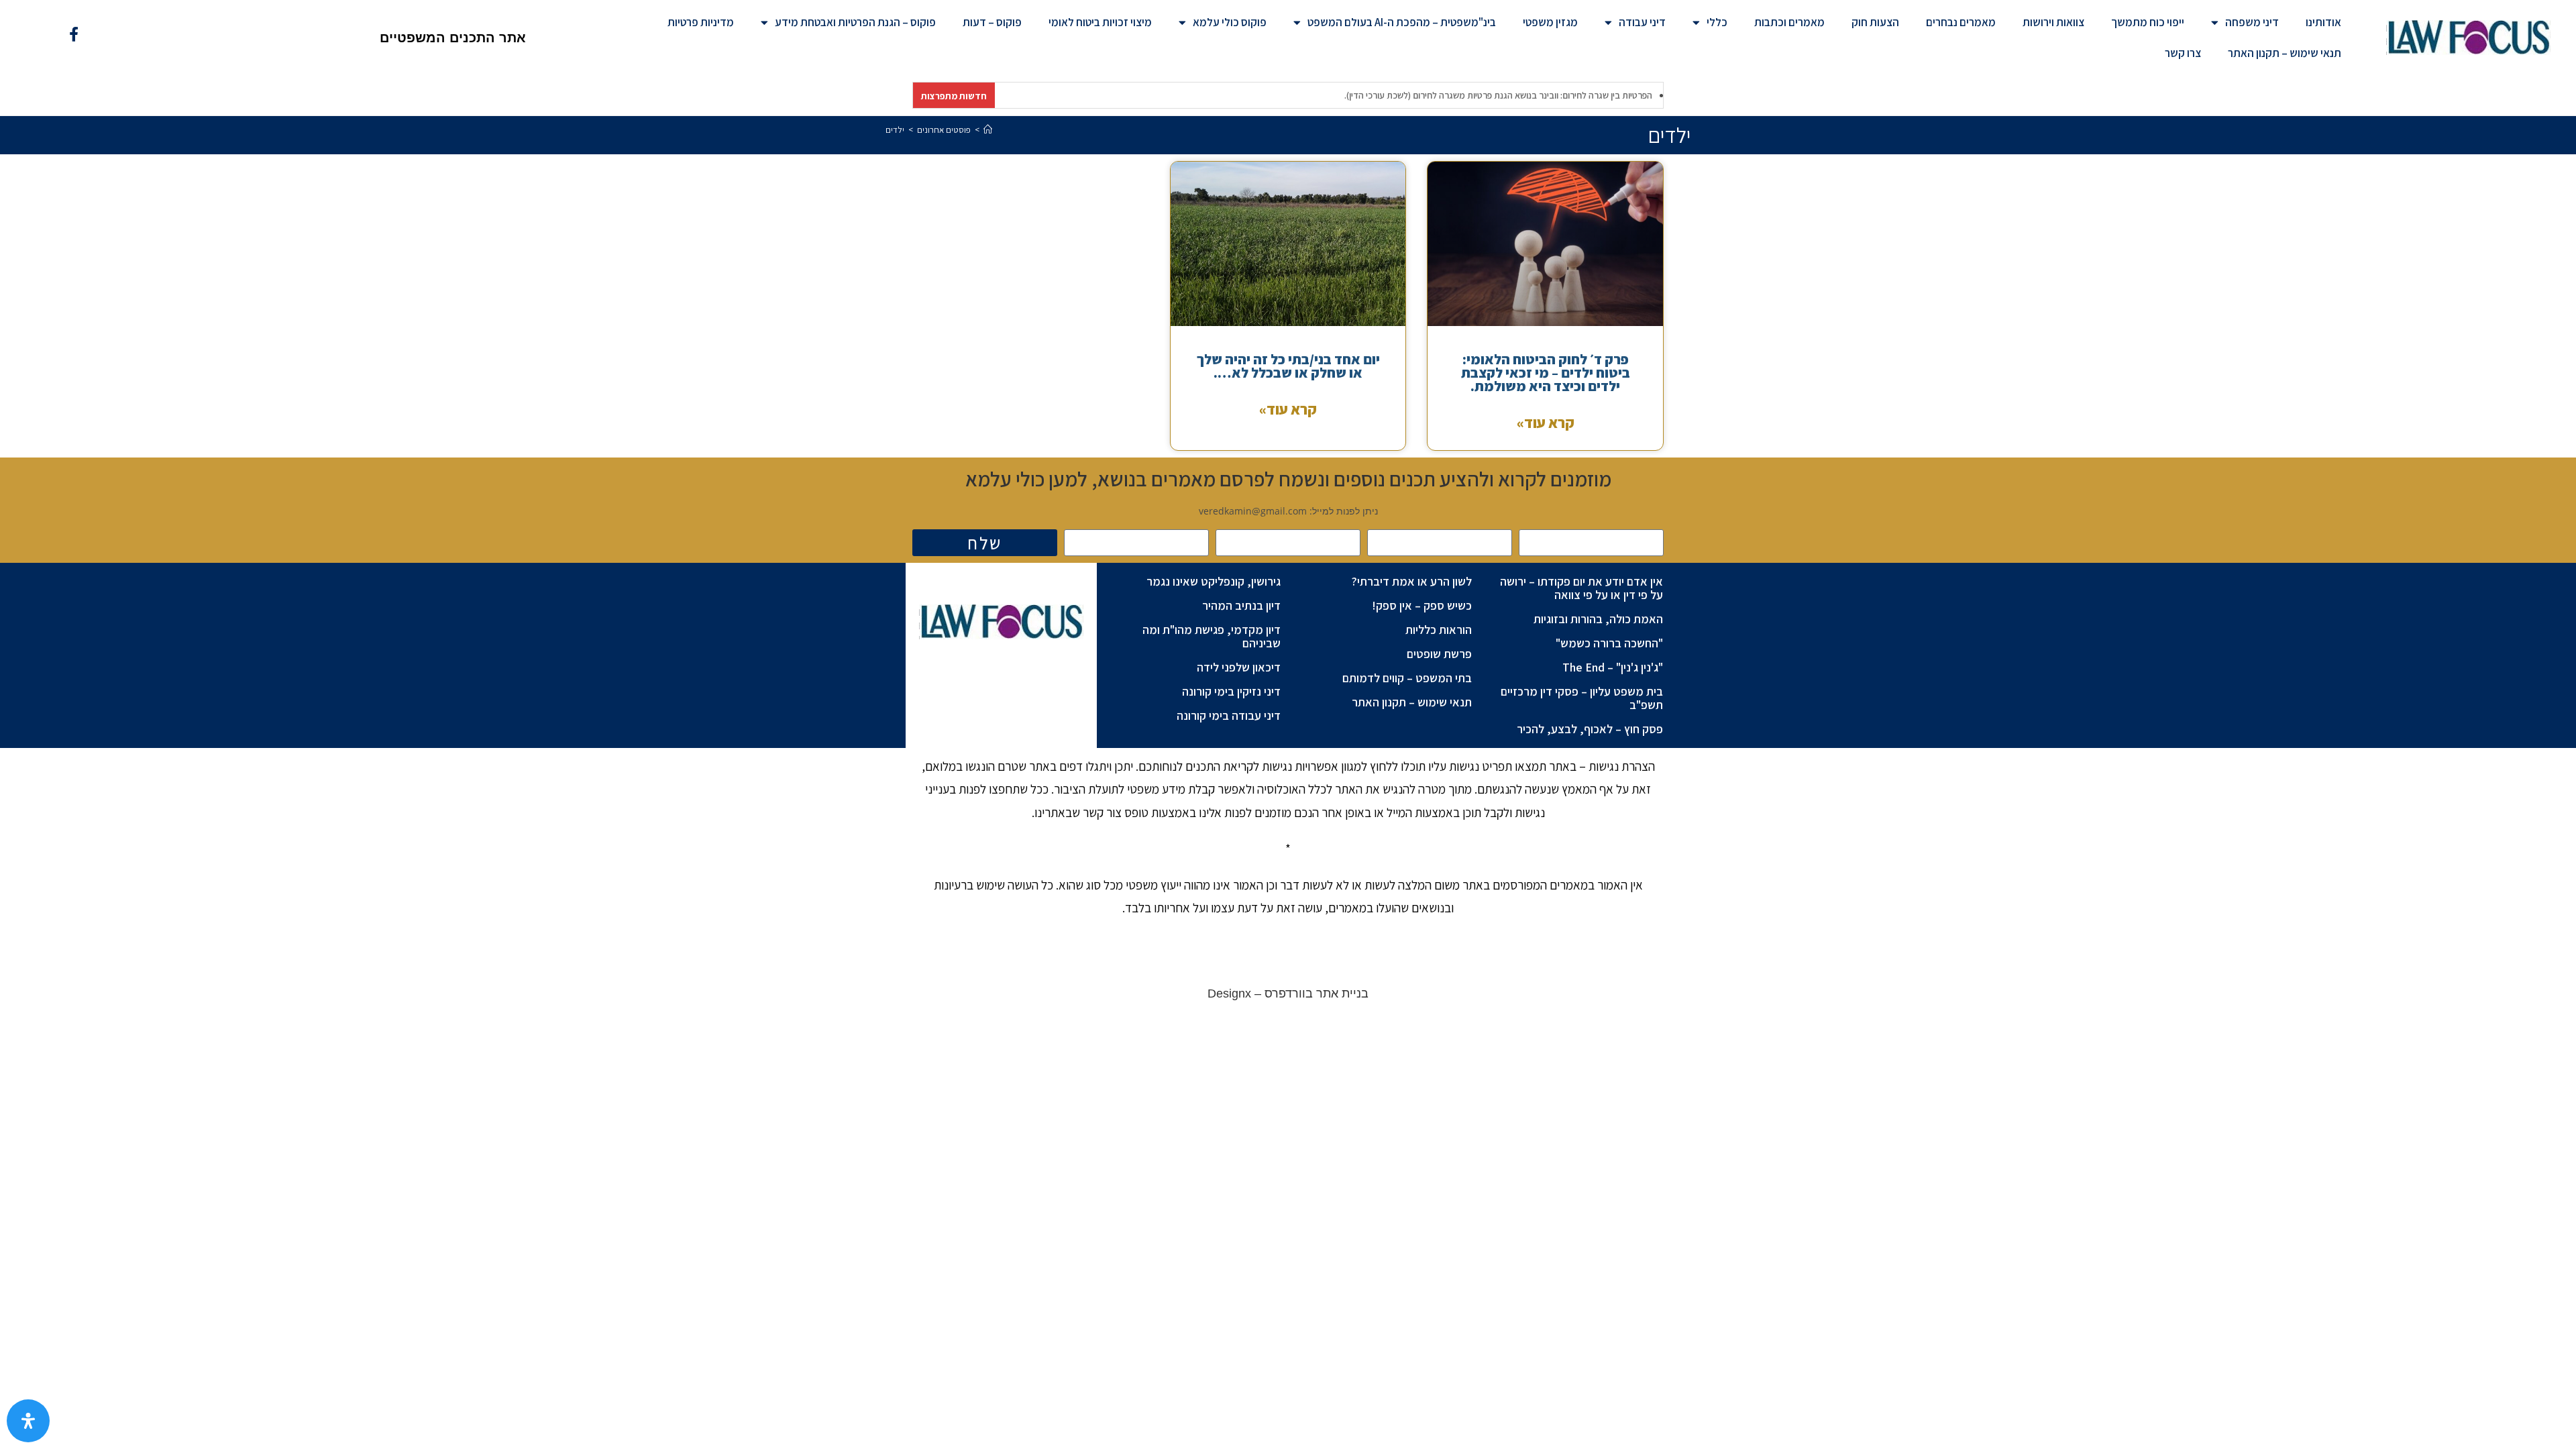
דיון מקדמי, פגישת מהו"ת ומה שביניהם (1212, 636)
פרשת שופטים (1439, 654)
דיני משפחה (2252, 22)
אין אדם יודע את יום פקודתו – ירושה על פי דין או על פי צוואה (1581, 588)
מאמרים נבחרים (1961, 22)
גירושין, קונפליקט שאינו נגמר (1214, 581)
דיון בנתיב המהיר (1241, 605)
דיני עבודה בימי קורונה (1229, 715)
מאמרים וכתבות (1789, 22)
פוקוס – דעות (992, 22)
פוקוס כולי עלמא (1230, 22)
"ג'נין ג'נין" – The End (1613, 667)
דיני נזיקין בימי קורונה (1231, 691)
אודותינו (2323, 22)
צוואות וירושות (2053, 22)
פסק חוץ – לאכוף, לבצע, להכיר (1590, 729)
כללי (1717, 22)
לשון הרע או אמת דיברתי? (1412, 581)
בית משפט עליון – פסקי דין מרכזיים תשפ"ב (1582, 698)
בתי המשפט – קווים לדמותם (1407, 678)
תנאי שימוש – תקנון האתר (2285, 53)
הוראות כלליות (1439, 630)
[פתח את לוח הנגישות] (28, 1421)
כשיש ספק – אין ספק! (1422, 605)
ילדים (895, 130)
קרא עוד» (1546, 423)
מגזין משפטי (1550, 22)
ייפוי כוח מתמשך (2148, 22)
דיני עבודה (1642, 22)
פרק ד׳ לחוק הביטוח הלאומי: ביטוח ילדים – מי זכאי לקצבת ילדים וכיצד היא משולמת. (1546, 373)
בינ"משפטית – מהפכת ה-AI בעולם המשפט (1402, 22)
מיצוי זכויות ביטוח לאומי (1100, 22)
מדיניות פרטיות (701, 22)
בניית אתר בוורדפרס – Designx (1288, 994)
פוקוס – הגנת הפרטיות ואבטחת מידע (855, 22)
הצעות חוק (1875, 22)
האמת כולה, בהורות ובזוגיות (1598, 619)
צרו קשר (2183, 53)
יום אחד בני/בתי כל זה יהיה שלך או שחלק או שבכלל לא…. (1288, 366)
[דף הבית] (988, 130)
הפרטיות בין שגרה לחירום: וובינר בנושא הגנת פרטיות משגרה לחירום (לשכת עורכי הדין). (1457, 95)
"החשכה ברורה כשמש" (1609, 643)
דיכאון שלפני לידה (1239, 667)
